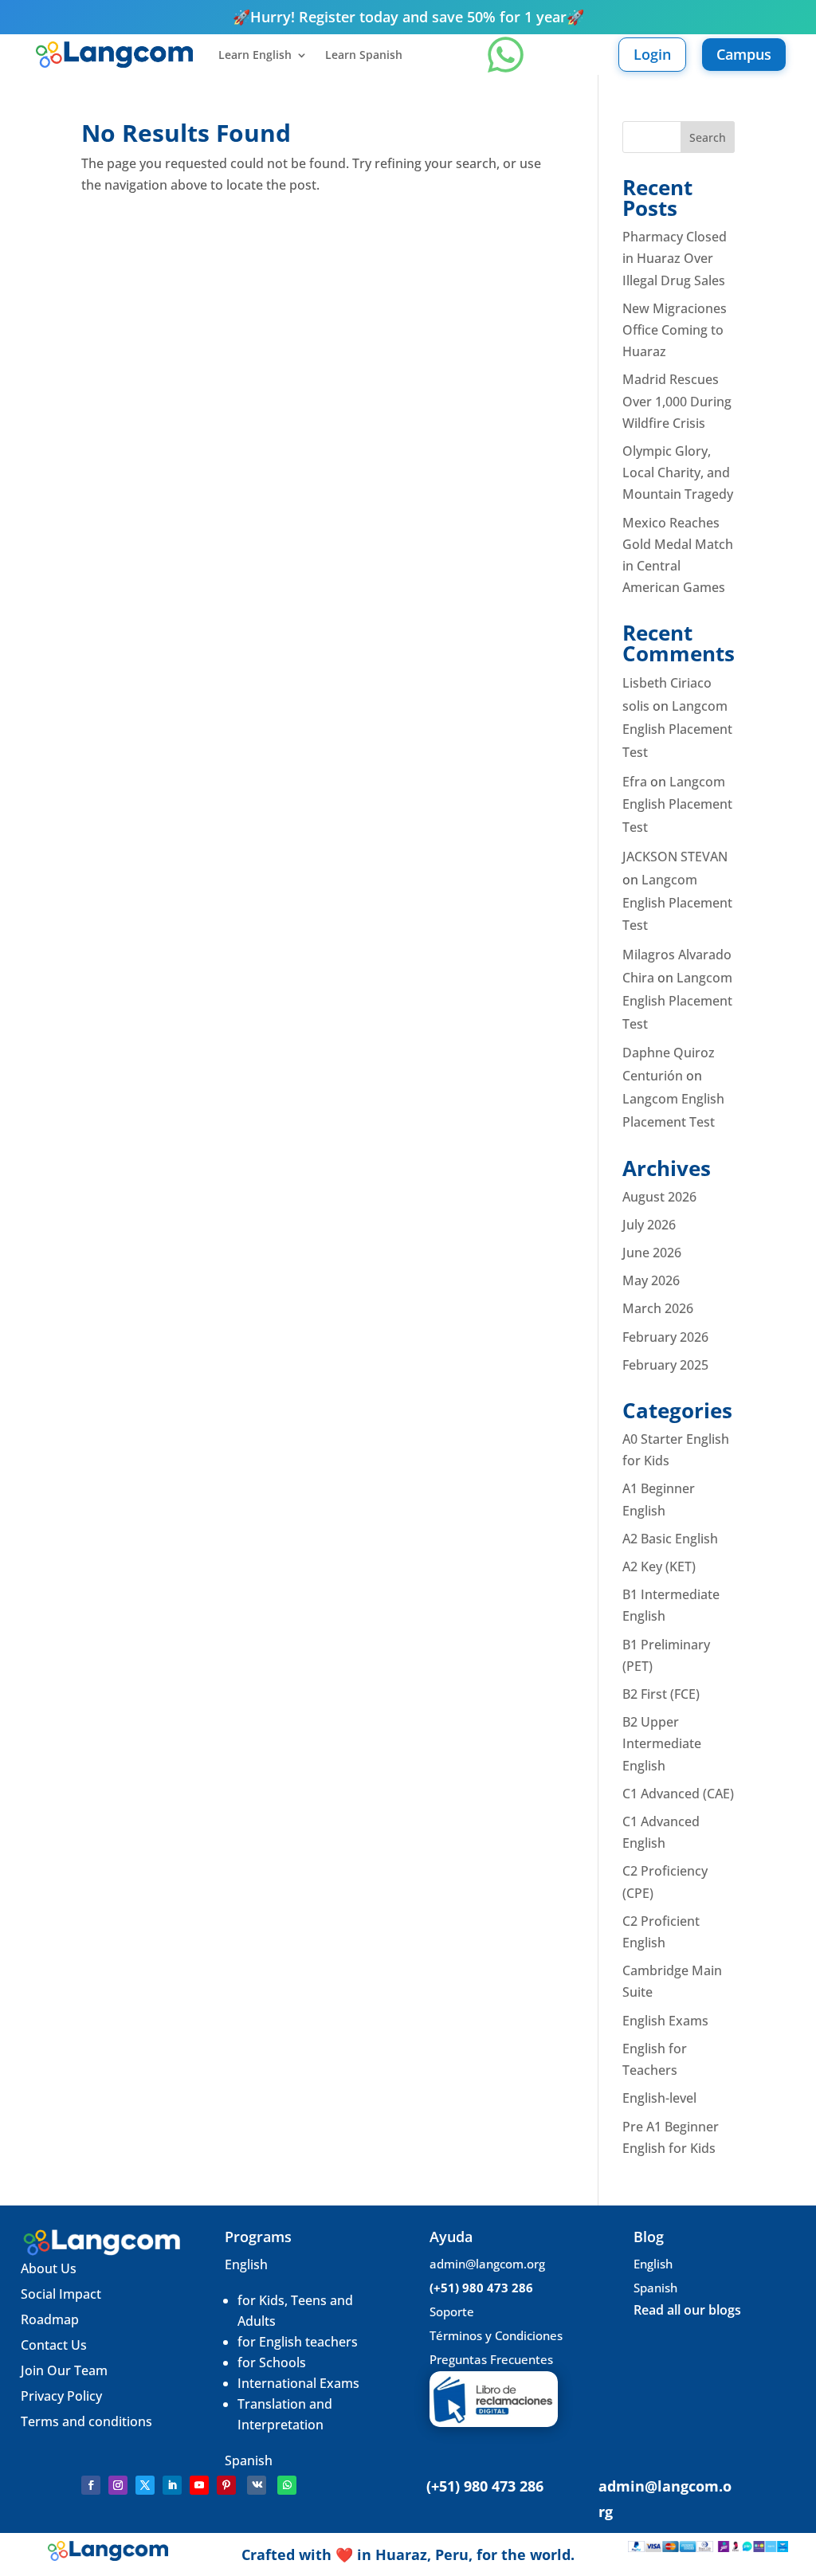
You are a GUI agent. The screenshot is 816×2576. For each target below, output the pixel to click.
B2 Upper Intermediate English (662, 1743)
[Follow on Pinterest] (226, 2485)
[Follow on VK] (257, 2485)
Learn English (255, 56)
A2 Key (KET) (659, 1566)
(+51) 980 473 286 (481, 2288)
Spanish (249, 2460)
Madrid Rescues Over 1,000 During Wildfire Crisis (677, 401)
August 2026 (659, 1197)
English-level (659, 2098)
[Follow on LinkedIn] (172, 2485)
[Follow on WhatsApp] (287, 2485)
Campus (744, 54)
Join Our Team (66, 2370)
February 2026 (665, 1337)
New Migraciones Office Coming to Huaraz (675, 330)
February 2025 (665, 1365)
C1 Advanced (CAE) (678, 1794)
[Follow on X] (145, 2485)
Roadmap (50, 2319)
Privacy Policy (61, 2396)
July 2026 (649, 1225)
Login (652, 54)
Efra (635, 782)
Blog (649, 2237)
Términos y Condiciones (496, 2335)
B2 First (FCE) (661, 1694)
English (246, 2264)
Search (708, 137)
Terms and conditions (86, 2421)
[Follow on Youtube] (199, 2485)
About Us (49, 2268)
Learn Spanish (364, 56)
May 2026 (651, 1280)
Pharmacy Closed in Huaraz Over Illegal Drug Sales (675, 258)
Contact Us (54, 2345)
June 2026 (652, 1253)
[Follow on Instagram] (118, 2485)
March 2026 (658, 1308)
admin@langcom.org (487, 2264)
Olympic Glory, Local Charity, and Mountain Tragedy (678, 472)
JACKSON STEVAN (675, 857)
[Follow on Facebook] (91, 2485)
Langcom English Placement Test (677, 729)
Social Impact (61, 2294)
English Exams (665, 2021)
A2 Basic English (670, 1539)
